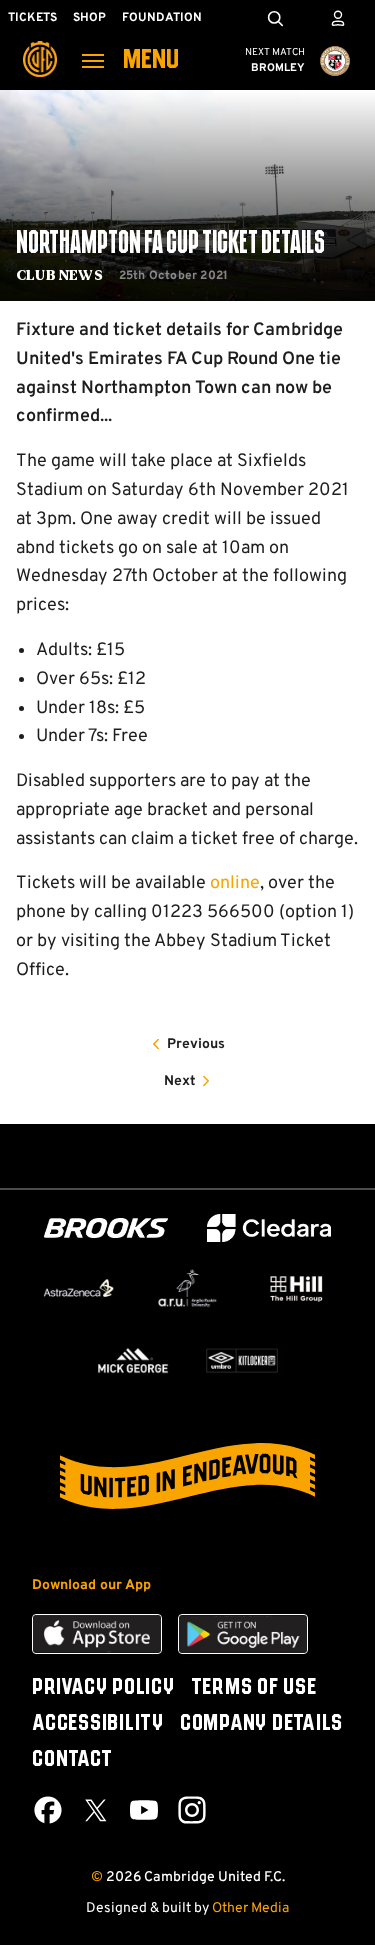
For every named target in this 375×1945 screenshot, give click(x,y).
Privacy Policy (103, 1688)
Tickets (32, 18)
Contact (72, 1760)
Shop (89, 18)
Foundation (162, 18)
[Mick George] (133, 1360)
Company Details (261, 1724)
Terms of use (254, 1688)
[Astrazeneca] (78, 1288)
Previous (196, 1044)
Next (180, 1081)
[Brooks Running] (106, 1228)
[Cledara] (269, 1228)
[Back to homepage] (40, 45)
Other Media (250, 1908)
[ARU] (187, 1288)
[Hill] (296, 1289)
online (235, 883)
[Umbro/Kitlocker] (242, 1360)
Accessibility (98, 1724)
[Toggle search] (275, 18)
